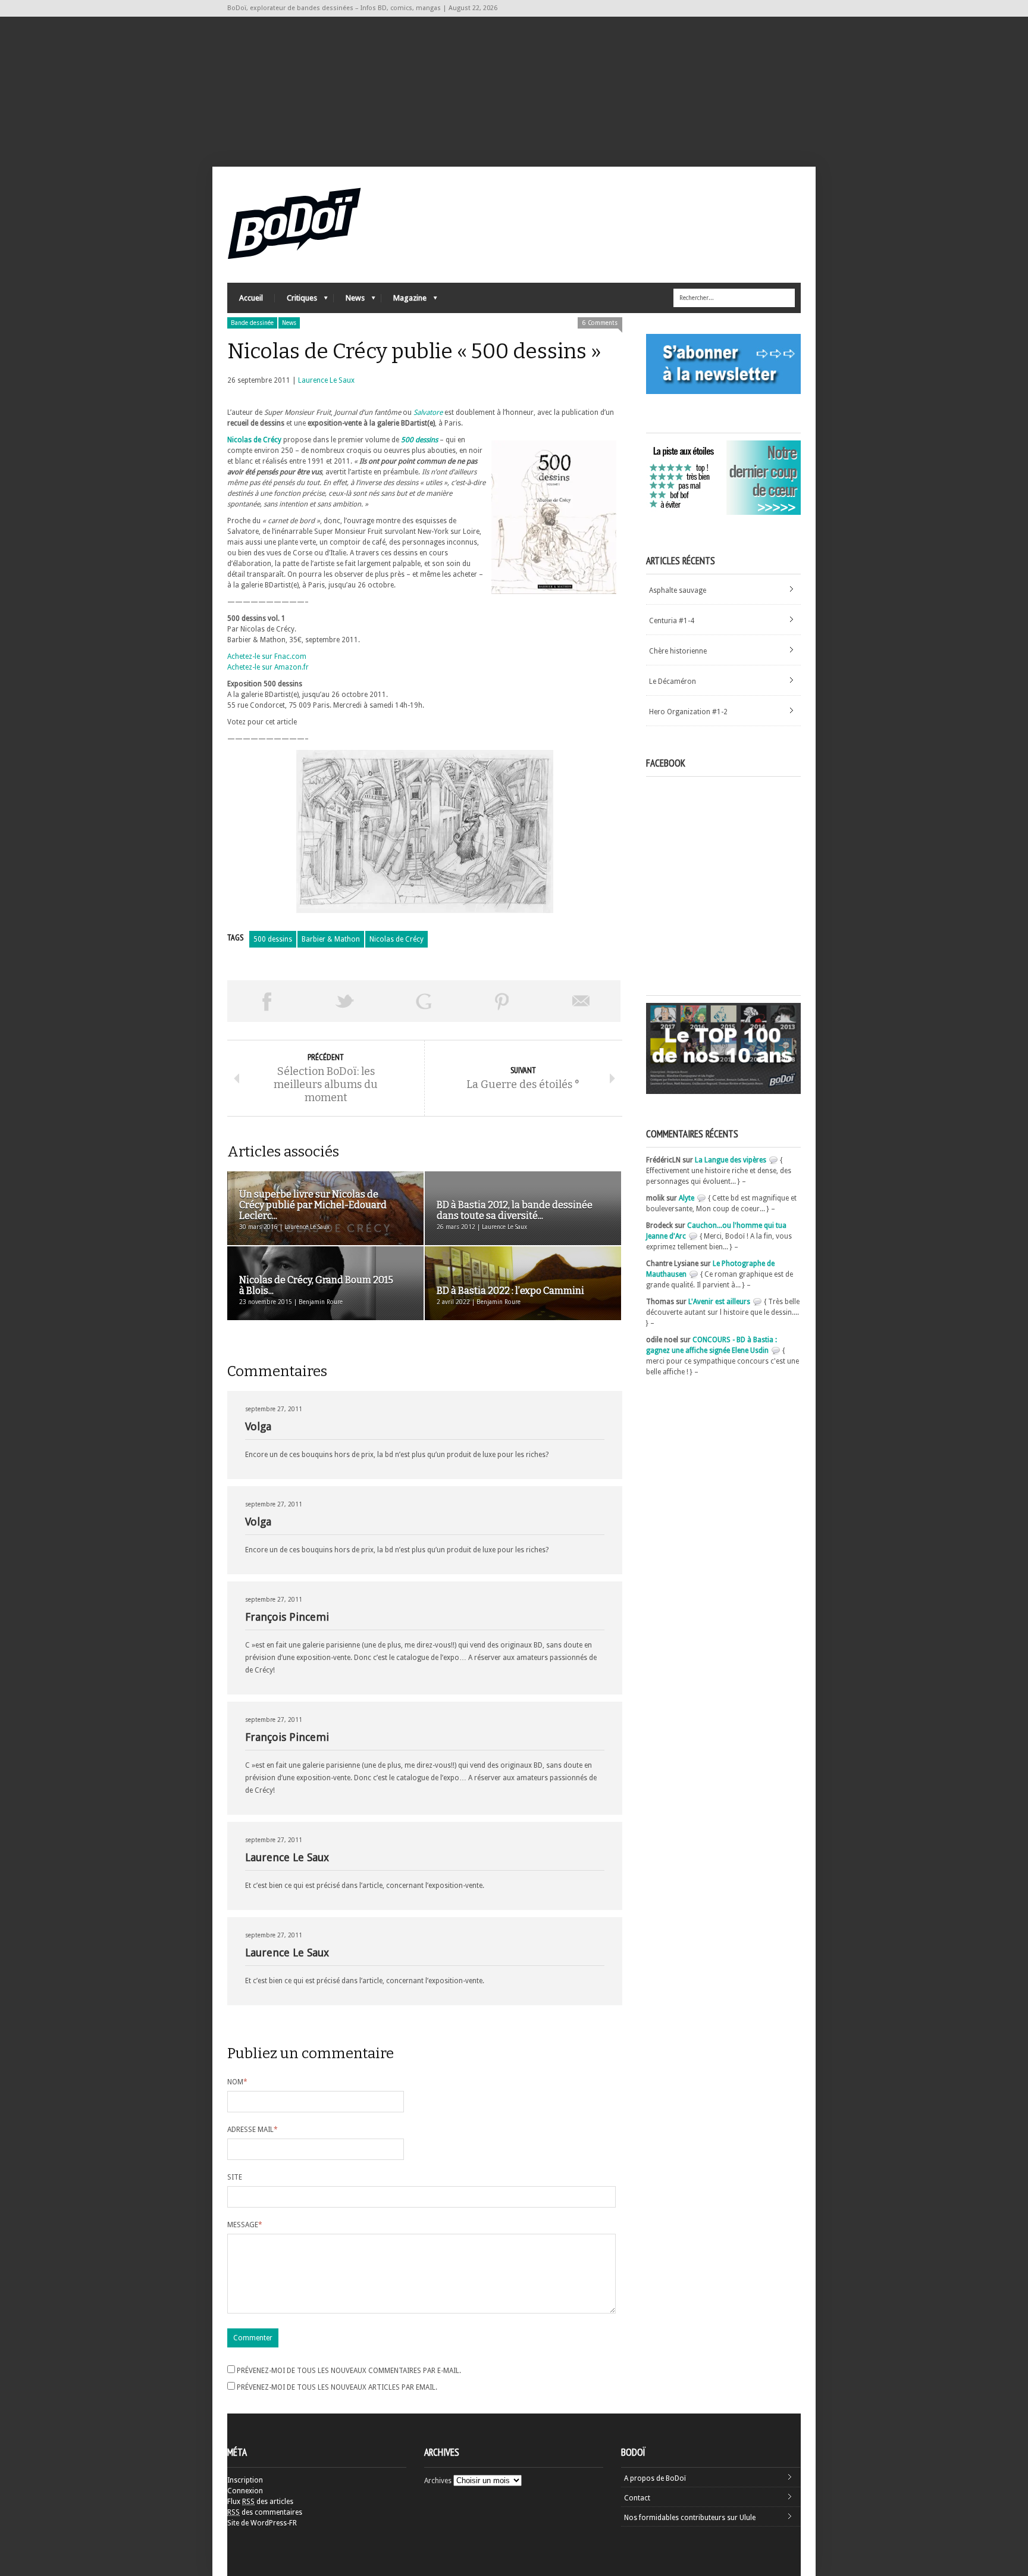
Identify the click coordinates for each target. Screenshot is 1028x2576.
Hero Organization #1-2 (688, 712)
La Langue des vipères (731, 1160)
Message (245, 2225)
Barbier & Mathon (331, 939)
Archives (438, 2481)
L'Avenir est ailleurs (719, 1302)
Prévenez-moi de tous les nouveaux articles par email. (337, 2387)
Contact (637, 2498)
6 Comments (600, 323)
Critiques (296, 301)
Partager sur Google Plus (424, 1001)
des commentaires (265, 2512)
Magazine (404, 301)
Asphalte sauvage (678, 590)
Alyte (687, 1198)
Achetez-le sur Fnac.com (267, 656)
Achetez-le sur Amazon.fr (268, 667)
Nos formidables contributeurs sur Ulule (690, 2518)
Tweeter (345, 1001)
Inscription (245, 2480)
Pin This (502, 1001)
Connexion (245, 2491)
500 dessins (273, 939)
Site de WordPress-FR (262, 2523)
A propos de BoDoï (655, 2478)
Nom (237, 2082)
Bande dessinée (252, 323)
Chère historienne (678, 651)
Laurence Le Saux (326, 380)
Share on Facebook (267, 1001)
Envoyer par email (581, 1001)
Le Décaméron (673, 681)
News (349, 301)
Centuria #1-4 (672, 621)
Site (235, 2177)
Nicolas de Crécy (254, 440)
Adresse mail (253, 2130)
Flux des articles (260, 2502)
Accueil (251, 298)
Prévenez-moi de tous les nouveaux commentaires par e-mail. (349, 2371)
